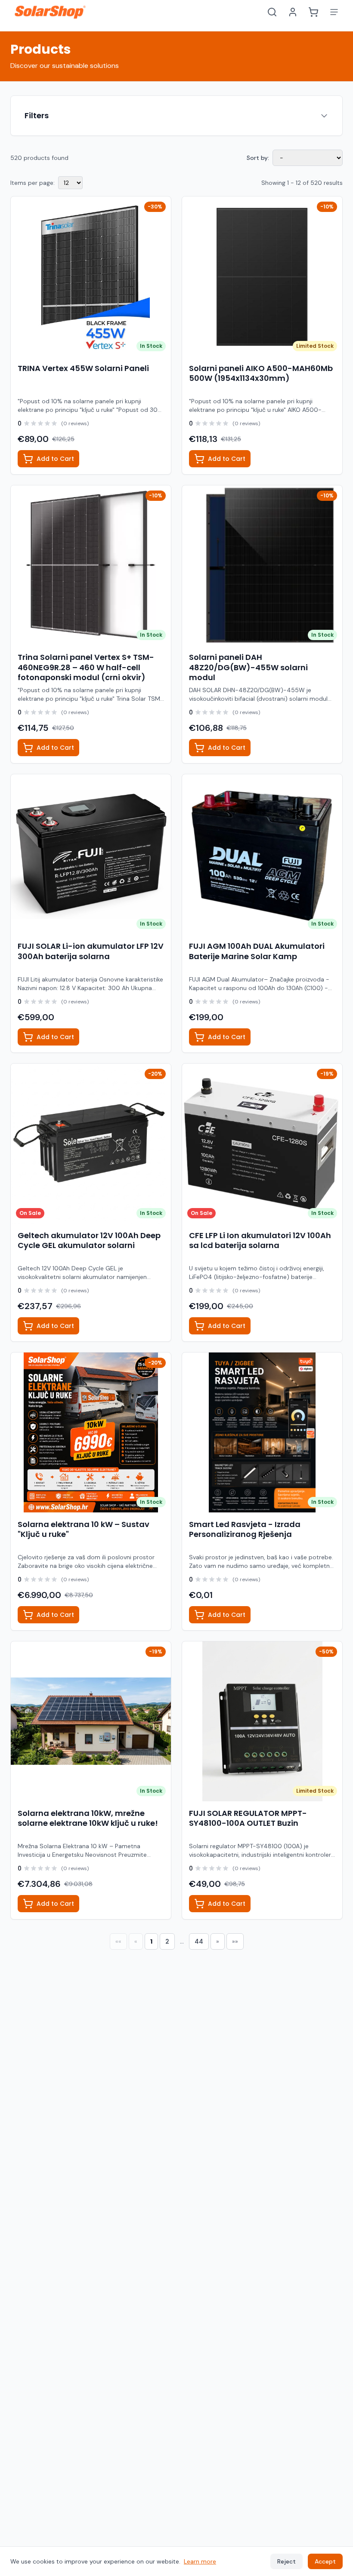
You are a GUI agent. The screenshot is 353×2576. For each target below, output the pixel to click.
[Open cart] (313, 12)
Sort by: (258, 158)
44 (199, 1941)
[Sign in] (293, 12)
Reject (286, 2561)
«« (118, 1941)
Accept (325, 2561)
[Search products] (272, 12)
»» (235, 1941)
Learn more (200, 2561)
